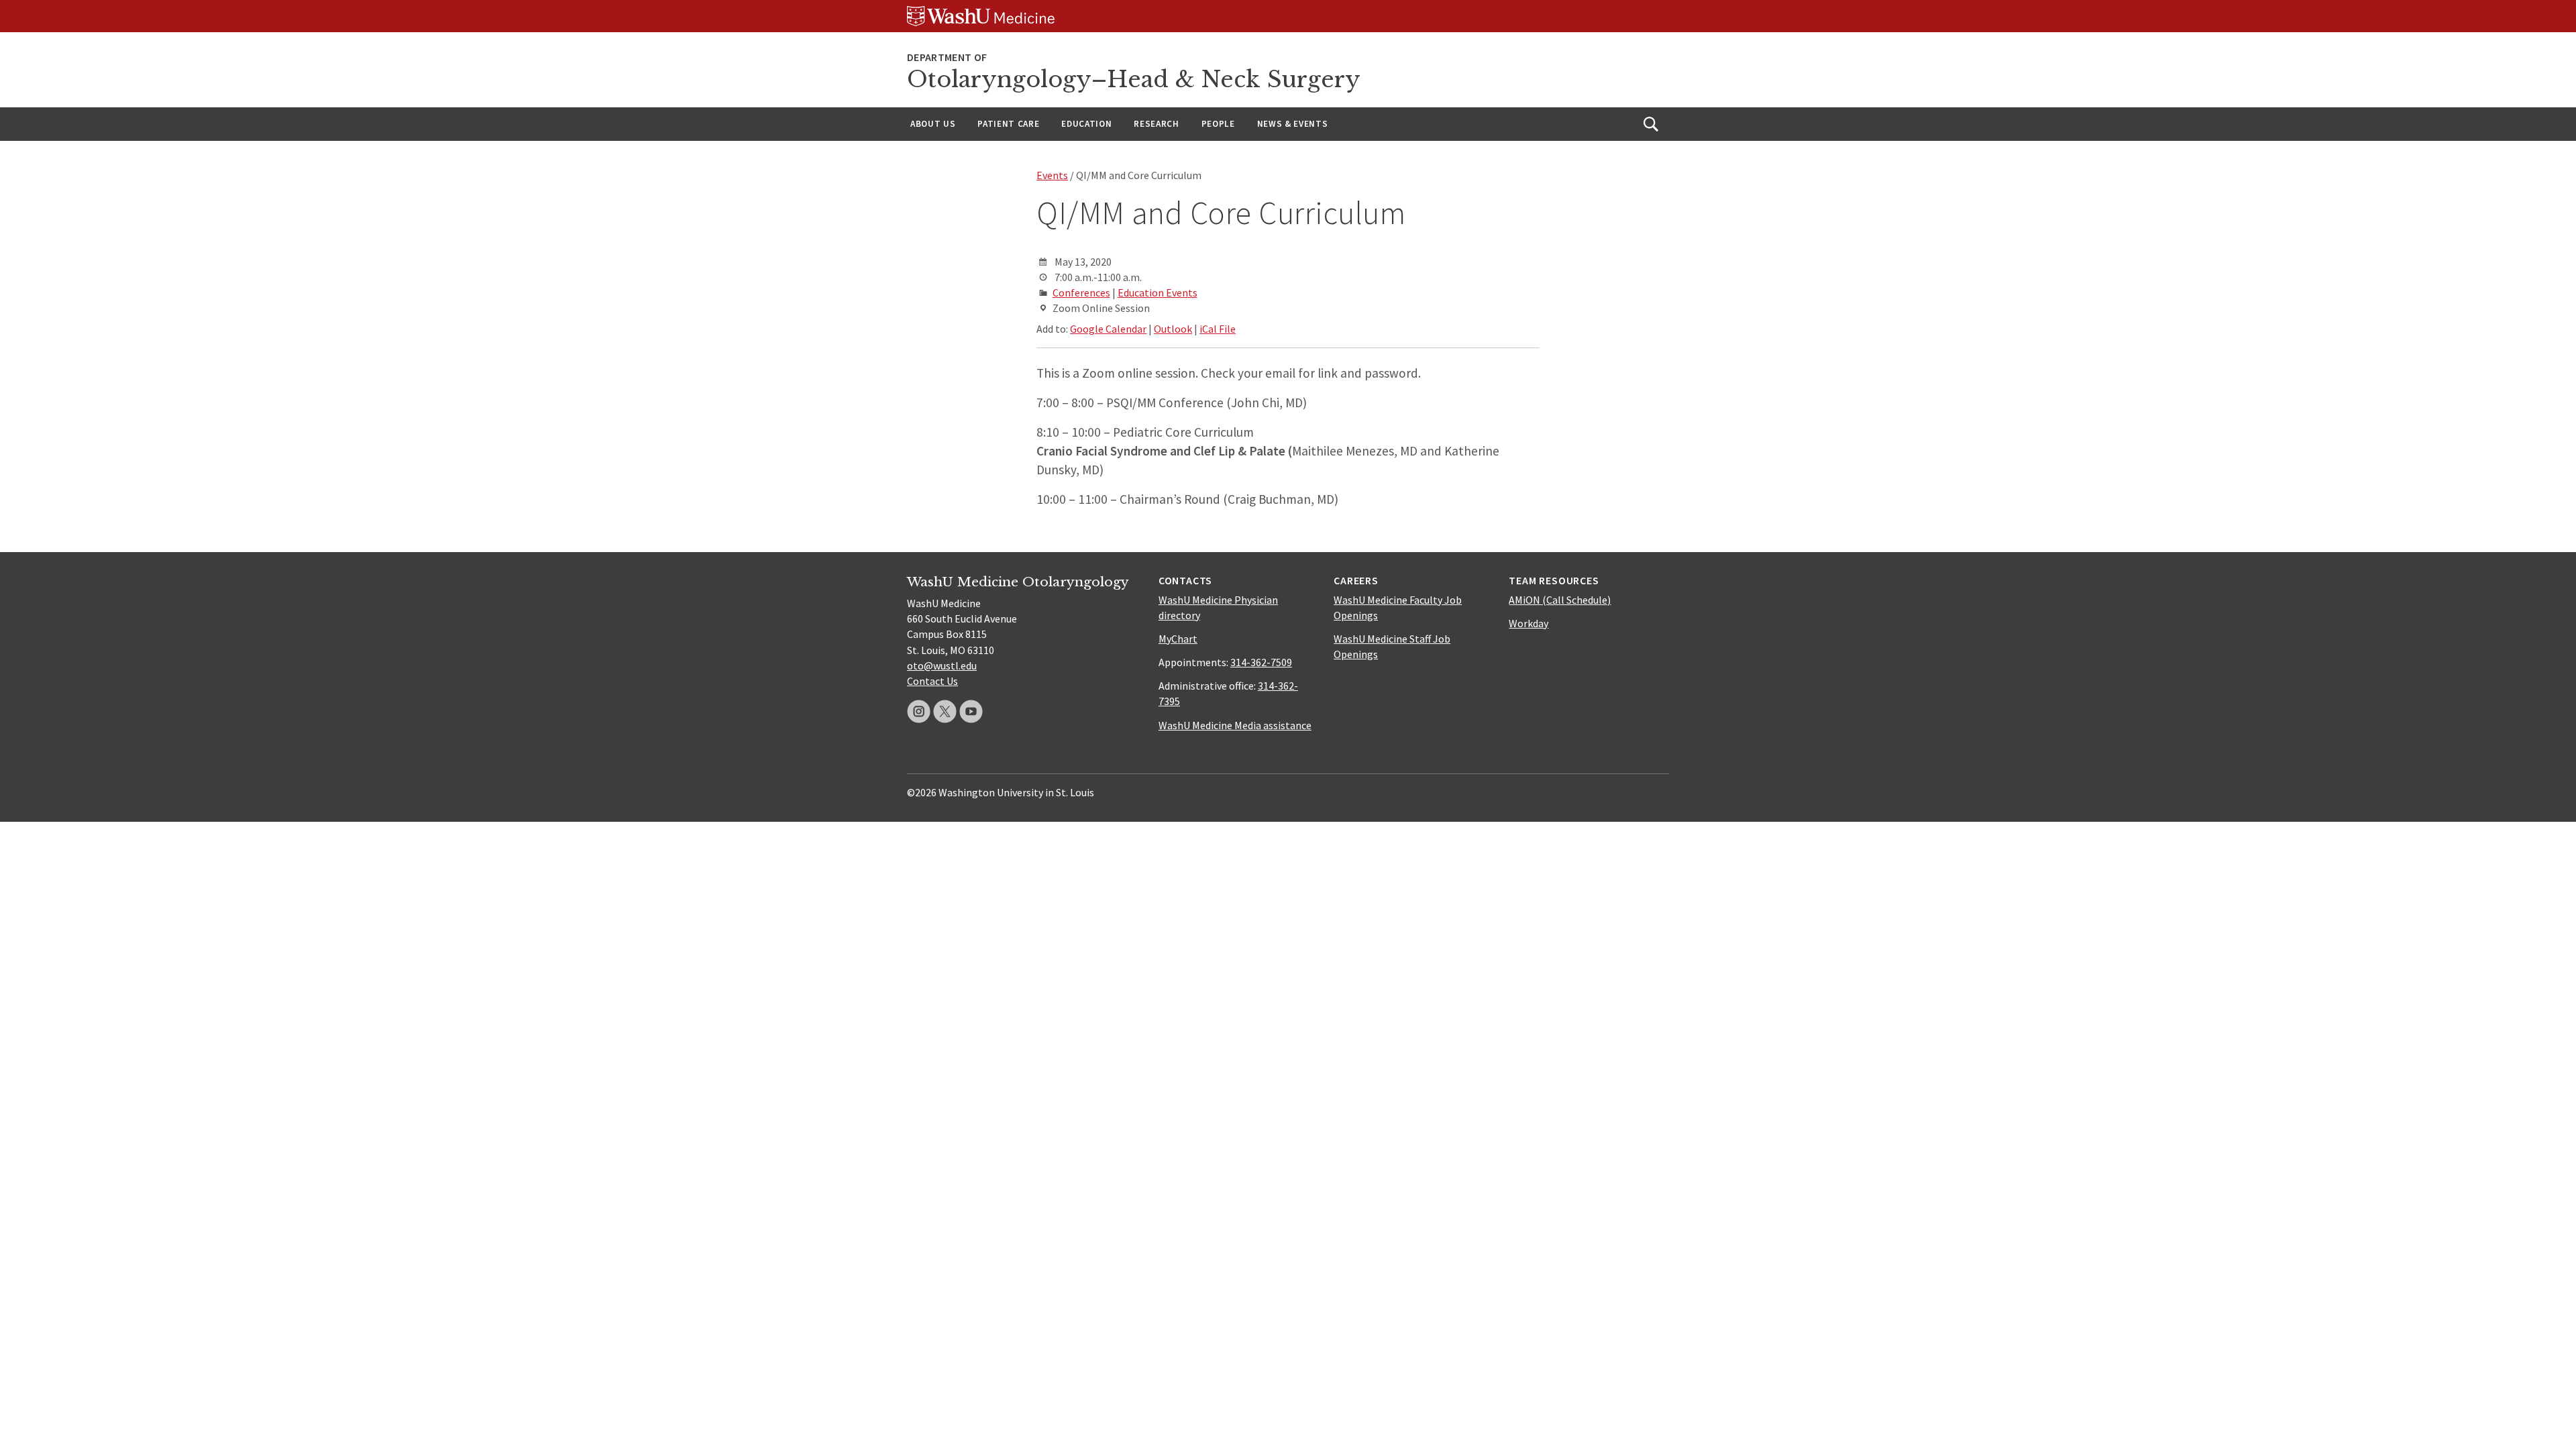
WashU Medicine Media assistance (1235, 725)
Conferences (1081, 292)
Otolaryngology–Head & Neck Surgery (1134, 79)
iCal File (1218, 329)
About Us (933, 124)
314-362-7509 (1261, 662)
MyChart (1178, 639)
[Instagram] (919, 711)
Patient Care (1008, 124)
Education (1086, 124)
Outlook (1173, 329)
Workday (1528, 623)
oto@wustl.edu (942, 665)
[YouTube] (971, 711)
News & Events (1293, 124)
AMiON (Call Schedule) (1560, 600)
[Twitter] (945, 711)
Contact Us (932, 681)
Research (1156, 124)
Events (1052, 175)
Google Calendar (1108, 329)
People (1218, 124)
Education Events (1158, 292)
